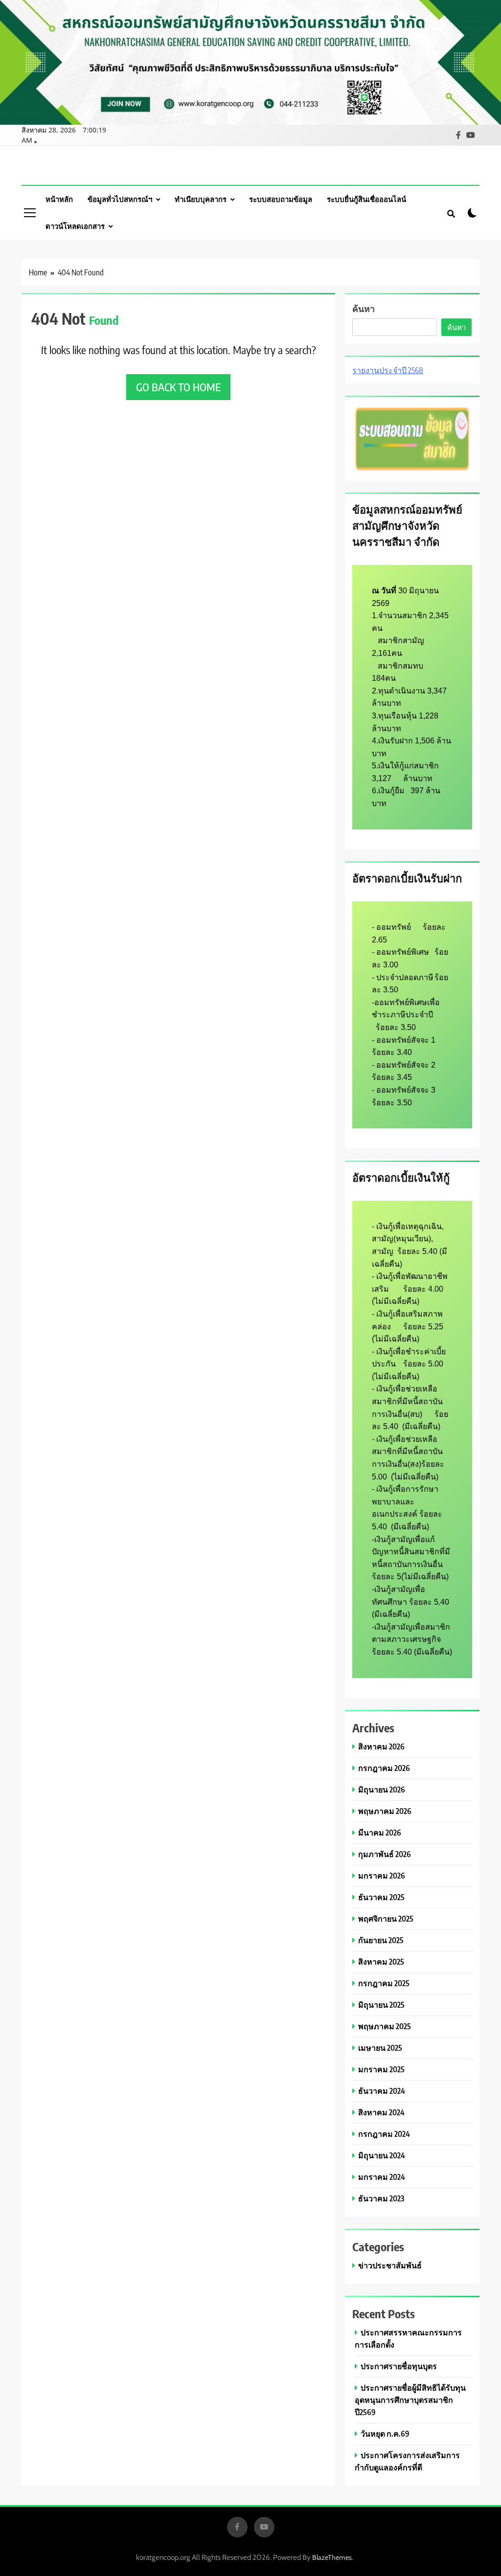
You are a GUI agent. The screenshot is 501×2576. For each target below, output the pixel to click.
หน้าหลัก (59, 199)
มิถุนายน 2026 (382, 1789)
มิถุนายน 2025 (381, 2005)
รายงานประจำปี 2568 (388, 370)
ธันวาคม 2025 (381, 1897)
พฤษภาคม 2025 (385, 2026)
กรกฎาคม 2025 (384, 1983)
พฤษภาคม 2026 (385, 1811)
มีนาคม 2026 (380, 1832)
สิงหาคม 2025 (381, 1961)
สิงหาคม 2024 (381, 2112)
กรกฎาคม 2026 (384, 1768)
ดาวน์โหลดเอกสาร (75, 226)
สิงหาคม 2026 (381, 1746)
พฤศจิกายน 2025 (386, 1918)
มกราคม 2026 (382, 1875)
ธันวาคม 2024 (382, 2091)
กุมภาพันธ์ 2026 (385, 1854)
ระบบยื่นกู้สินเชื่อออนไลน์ (366, 199)
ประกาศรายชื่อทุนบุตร (399, 2366)
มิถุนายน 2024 (382, 2155)
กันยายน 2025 (381, 1940)
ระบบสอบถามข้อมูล (281, 199)
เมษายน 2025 (380, 2048)
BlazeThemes (332, 2557)
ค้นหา (364, 308)
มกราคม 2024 (382, 2177)
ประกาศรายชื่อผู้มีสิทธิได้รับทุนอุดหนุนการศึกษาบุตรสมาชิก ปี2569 (410, 2400)
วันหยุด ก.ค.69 (385, 2433)
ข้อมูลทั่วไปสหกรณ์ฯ (120, 199)
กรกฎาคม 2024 (384, 2134)
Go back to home (178, 387)
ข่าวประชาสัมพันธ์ (390, 2265)
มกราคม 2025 (381, 2069)
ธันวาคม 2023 (381, 2198)
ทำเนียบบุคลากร (201, 199)
